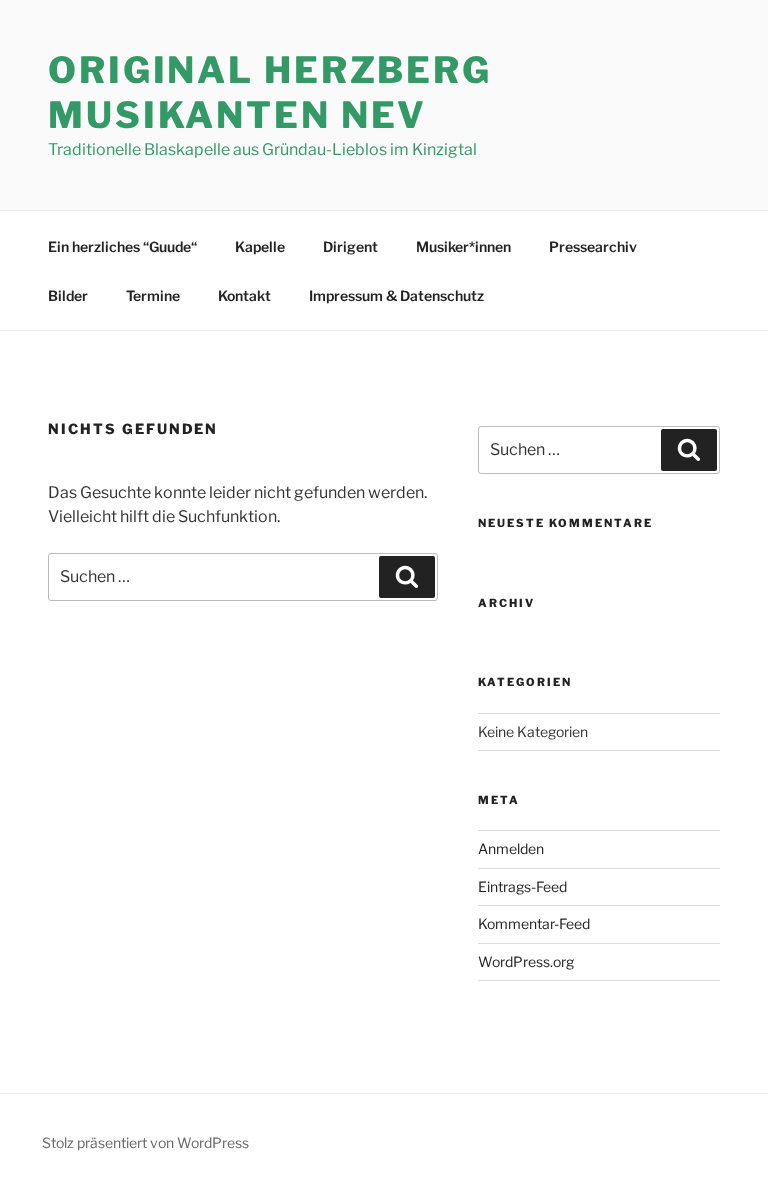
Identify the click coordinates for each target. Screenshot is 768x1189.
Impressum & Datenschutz (396, 295)
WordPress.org (526, 961)
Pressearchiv (593, 246)
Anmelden (511, 848)
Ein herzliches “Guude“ (122, 246)
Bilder (68, 295)
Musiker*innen (463, 246)
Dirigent (350, 246)
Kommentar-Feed (534, 923)
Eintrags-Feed (522, 886)
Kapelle (260, 246)
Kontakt (244, 295)
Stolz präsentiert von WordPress (145, 1142)
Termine (153, 295)
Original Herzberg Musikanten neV (270, 92)
